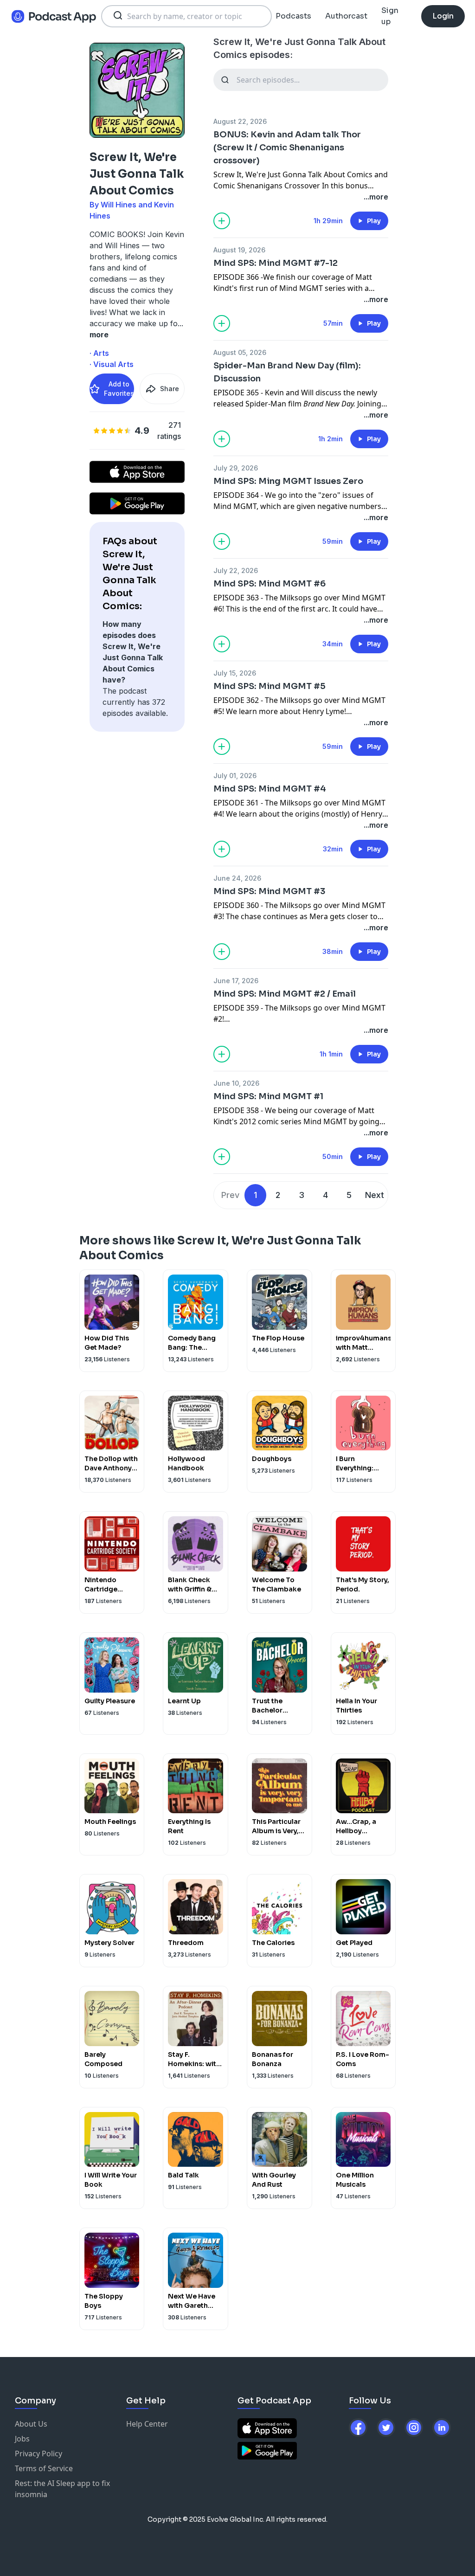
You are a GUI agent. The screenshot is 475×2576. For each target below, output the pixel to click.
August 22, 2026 (240, 121)
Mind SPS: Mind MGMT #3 (269, 891)
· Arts (99, 353)
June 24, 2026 (237, 878)
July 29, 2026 (236, 468)
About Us (31, 2424)
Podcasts (293, 16)
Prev (230, 1195)
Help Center (147, 2424)
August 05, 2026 (240, 352)
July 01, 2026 (235, 776)
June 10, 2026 (236, 1083)
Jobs (22, 2439)
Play (374, 221)
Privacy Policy (39, 2454)
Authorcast (346, 16)
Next (375, 1195)
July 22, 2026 (236, 570)
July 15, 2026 (235, 673)
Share (170, 389)
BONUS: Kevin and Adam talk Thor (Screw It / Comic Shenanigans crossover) (287, 148)
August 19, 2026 (239, 250)
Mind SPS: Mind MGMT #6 (270, 584)
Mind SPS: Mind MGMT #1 (268, 1096)
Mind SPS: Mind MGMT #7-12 (276, 263)
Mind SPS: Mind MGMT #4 (270, 789)
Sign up (390, 16)
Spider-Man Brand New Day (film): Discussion (287, 372)
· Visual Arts (112, 364)
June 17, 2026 (236, 981)
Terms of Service (44, 2468)
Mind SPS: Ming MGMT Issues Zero (288, 481)
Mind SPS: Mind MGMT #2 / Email (285, 994)
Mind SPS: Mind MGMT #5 (270, 686)
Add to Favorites (119, 389)
